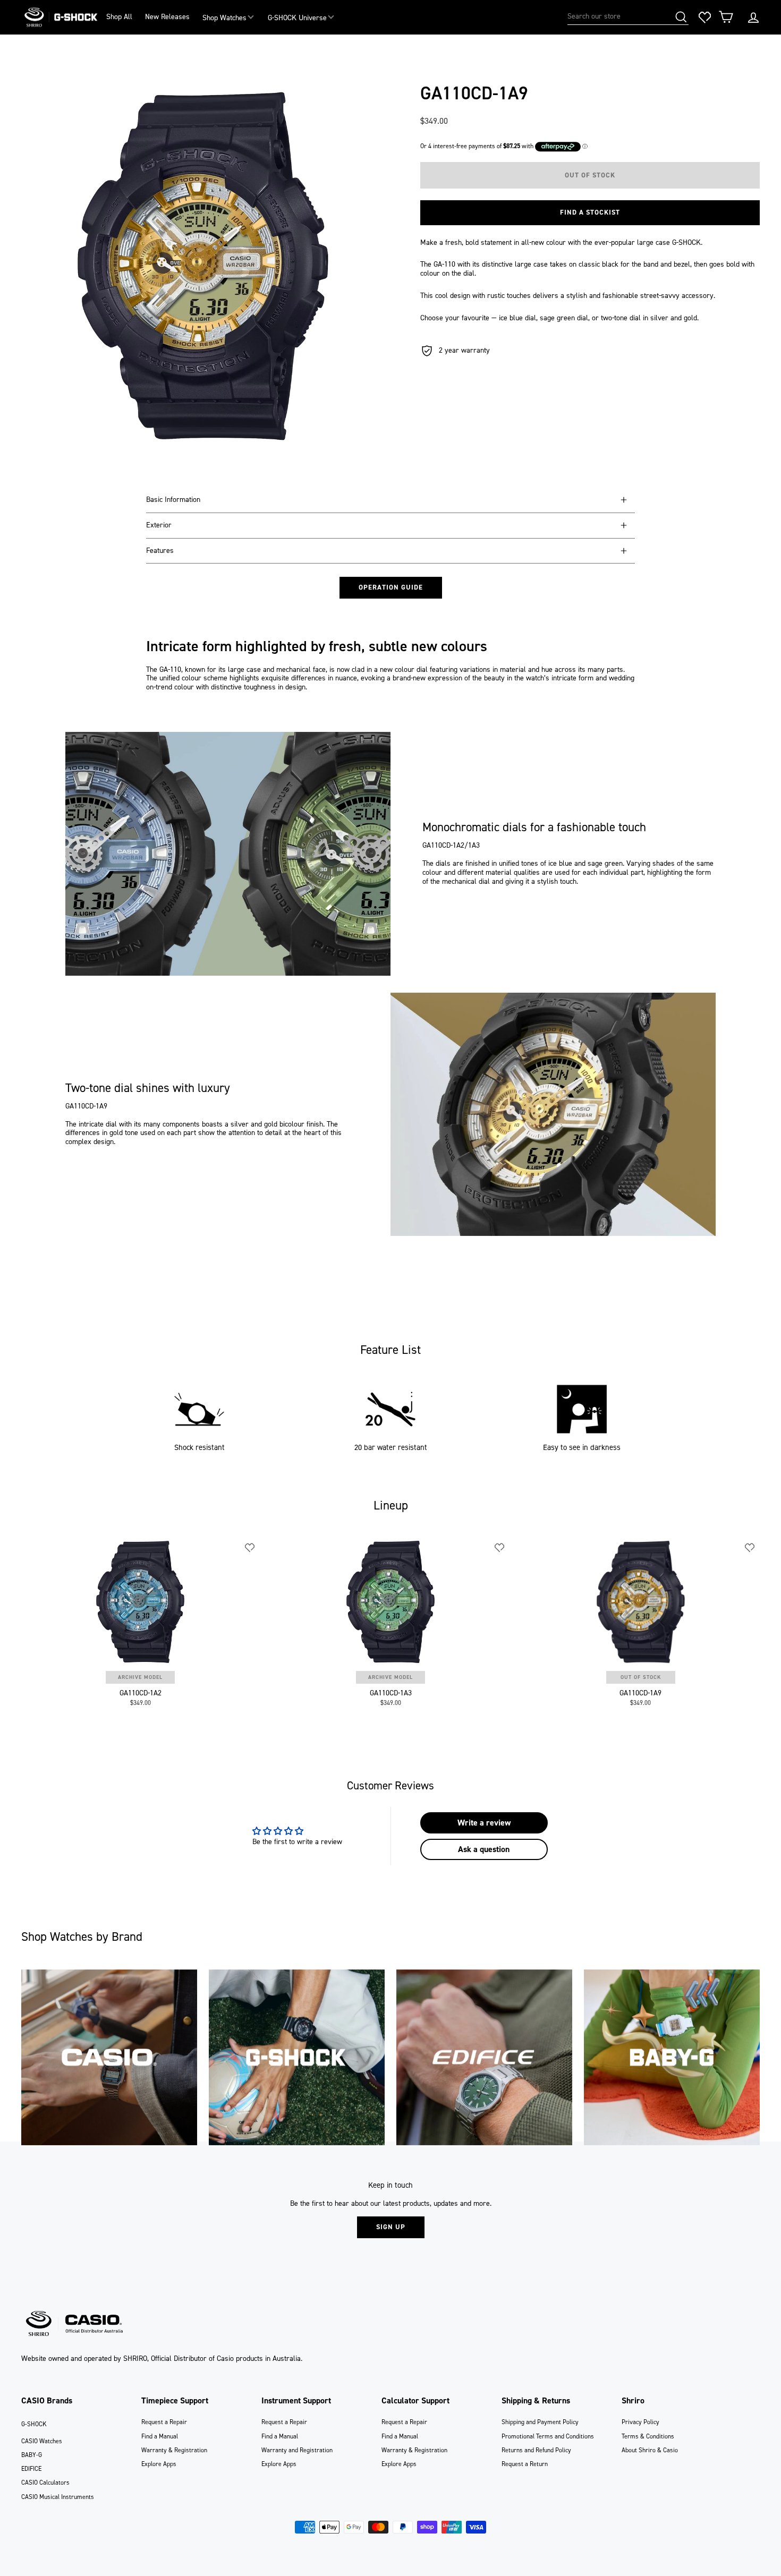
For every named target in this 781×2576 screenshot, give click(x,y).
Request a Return (525, 2464)
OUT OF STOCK (641, 1677)
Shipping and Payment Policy (540, 2422)
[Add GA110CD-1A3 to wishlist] (500, 1548)
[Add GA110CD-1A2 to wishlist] (250, 1548)
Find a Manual (160, 2436)
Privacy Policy (640, 2422)
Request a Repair (164, 2422)
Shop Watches (224, 18)
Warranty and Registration (297, 2450)
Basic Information (173, 500)
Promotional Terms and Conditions (548, 2436)
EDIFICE (31, 2469)
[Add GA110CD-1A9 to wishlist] (750, 1548)
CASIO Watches (42, 2441)
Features (160, 551)
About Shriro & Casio (650, 2450)
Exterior (159, 525)
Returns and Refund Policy (536, 2450)
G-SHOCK (34, 2424)
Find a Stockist (590, 212)
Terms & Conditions (648, 2436)
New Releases (167, 17)
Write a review (484, 1823)
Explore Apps (159, 2464)
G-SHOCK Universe (297, 18)
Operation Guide (391, 587)
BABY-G (32, 2455)
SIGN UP (391, 2227)
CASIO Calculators (45, 2483)
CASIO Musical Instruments (58, 2497)
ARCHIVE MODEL (140, 1677)
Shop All (119, 17)
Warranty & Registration (174, 2450)
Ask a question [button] (484, 1849)
